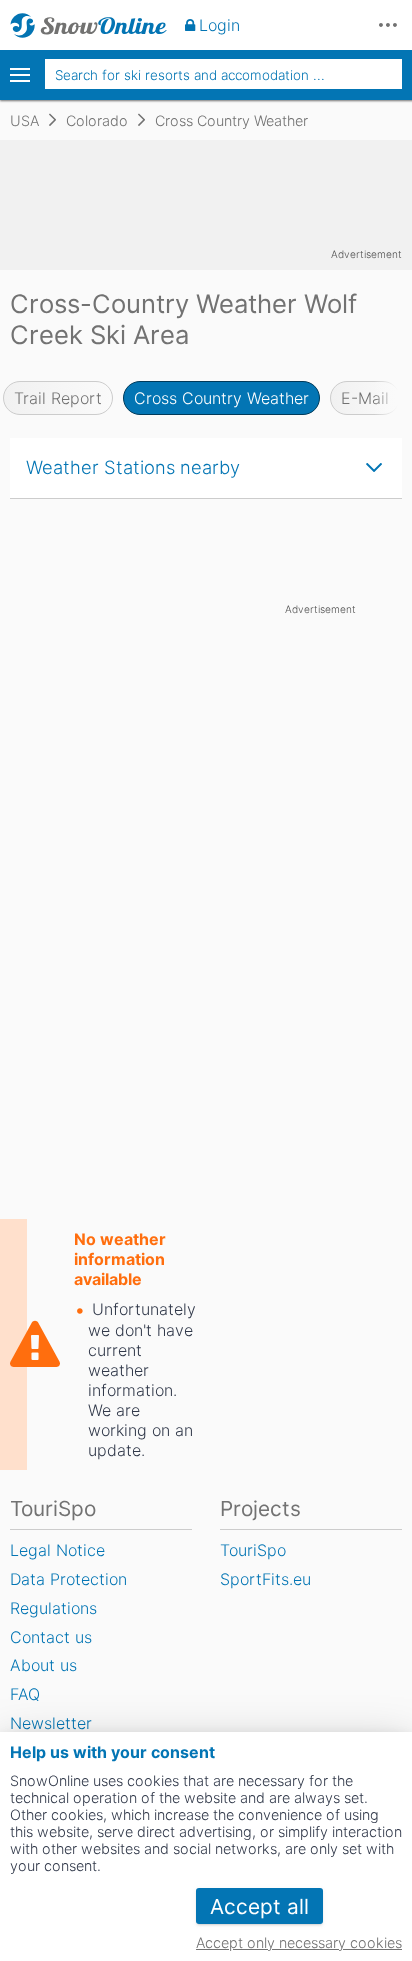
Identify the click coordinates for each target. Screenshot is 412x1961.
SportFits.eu (265, 1579)
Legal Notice (57, 1550)
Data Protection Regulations (68, 1593)
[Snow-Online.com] (88, 25)
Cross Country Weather (221, 398)
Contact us (51, 1637)
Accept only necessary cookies (299, 1942)
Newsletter (51, 1723)
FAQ (25, 1694)
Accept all (259, 1906)
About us (43, 1665)
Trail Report (58, 398)
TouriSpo (253, 1550)
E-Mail (365, 398)
